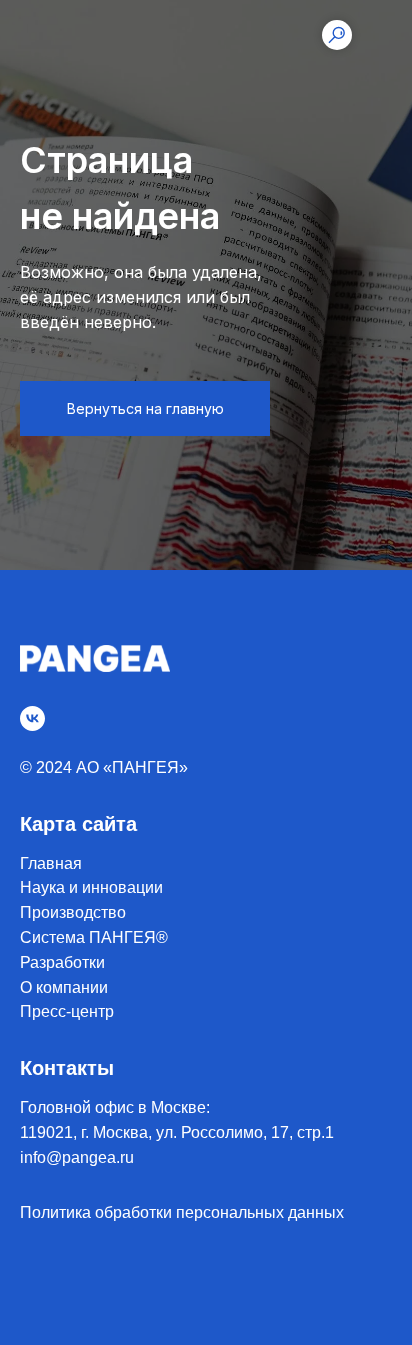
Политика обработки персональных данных (182, 1212)
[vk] (32, 718)
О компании (64, 987)
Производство (73, 912)
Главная (51, 863)
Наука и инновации (91, 887)
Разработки (62, 962)
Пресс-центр (67, 1011)
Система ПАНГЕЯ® (94, 937)
